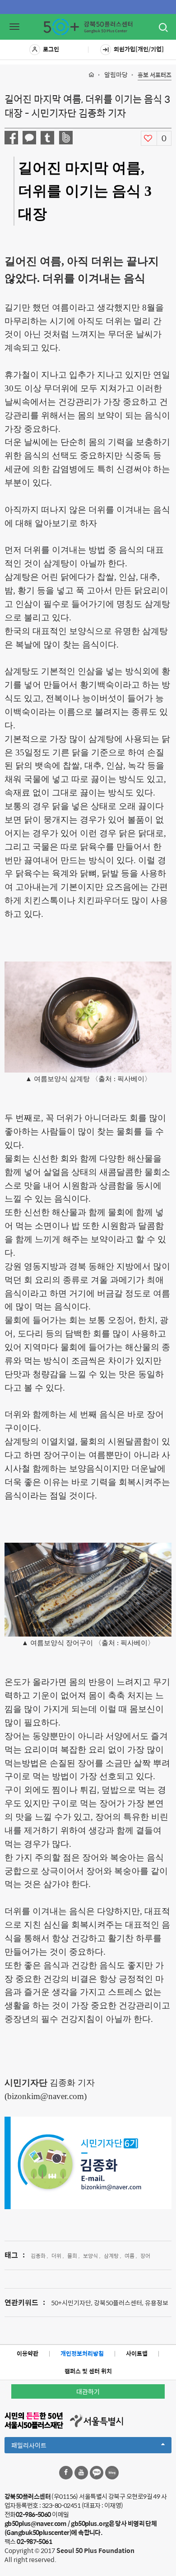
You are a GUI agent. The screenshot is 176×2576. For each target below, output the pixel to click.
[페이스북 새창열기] (66, 2473)
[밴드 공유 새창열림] (66, 138)
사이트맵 (137, 2353)
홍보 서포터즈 (155, 75)
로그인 (51, 49)
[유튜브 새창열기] (81, 2473)
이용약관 (28, 2353)
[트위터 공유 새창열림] (47, 138)
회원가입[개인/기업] (139, 49)
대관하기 (88, 2391)
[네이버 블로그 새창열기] (112, 2473)
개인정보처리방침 (82, 2353)
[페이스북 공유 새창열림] (11, 138)
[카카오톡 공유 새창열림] (29, 138)
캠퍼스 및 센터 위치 (88, 2371)
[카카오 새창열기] (97, 2473)
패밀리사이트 (44, 2447)
